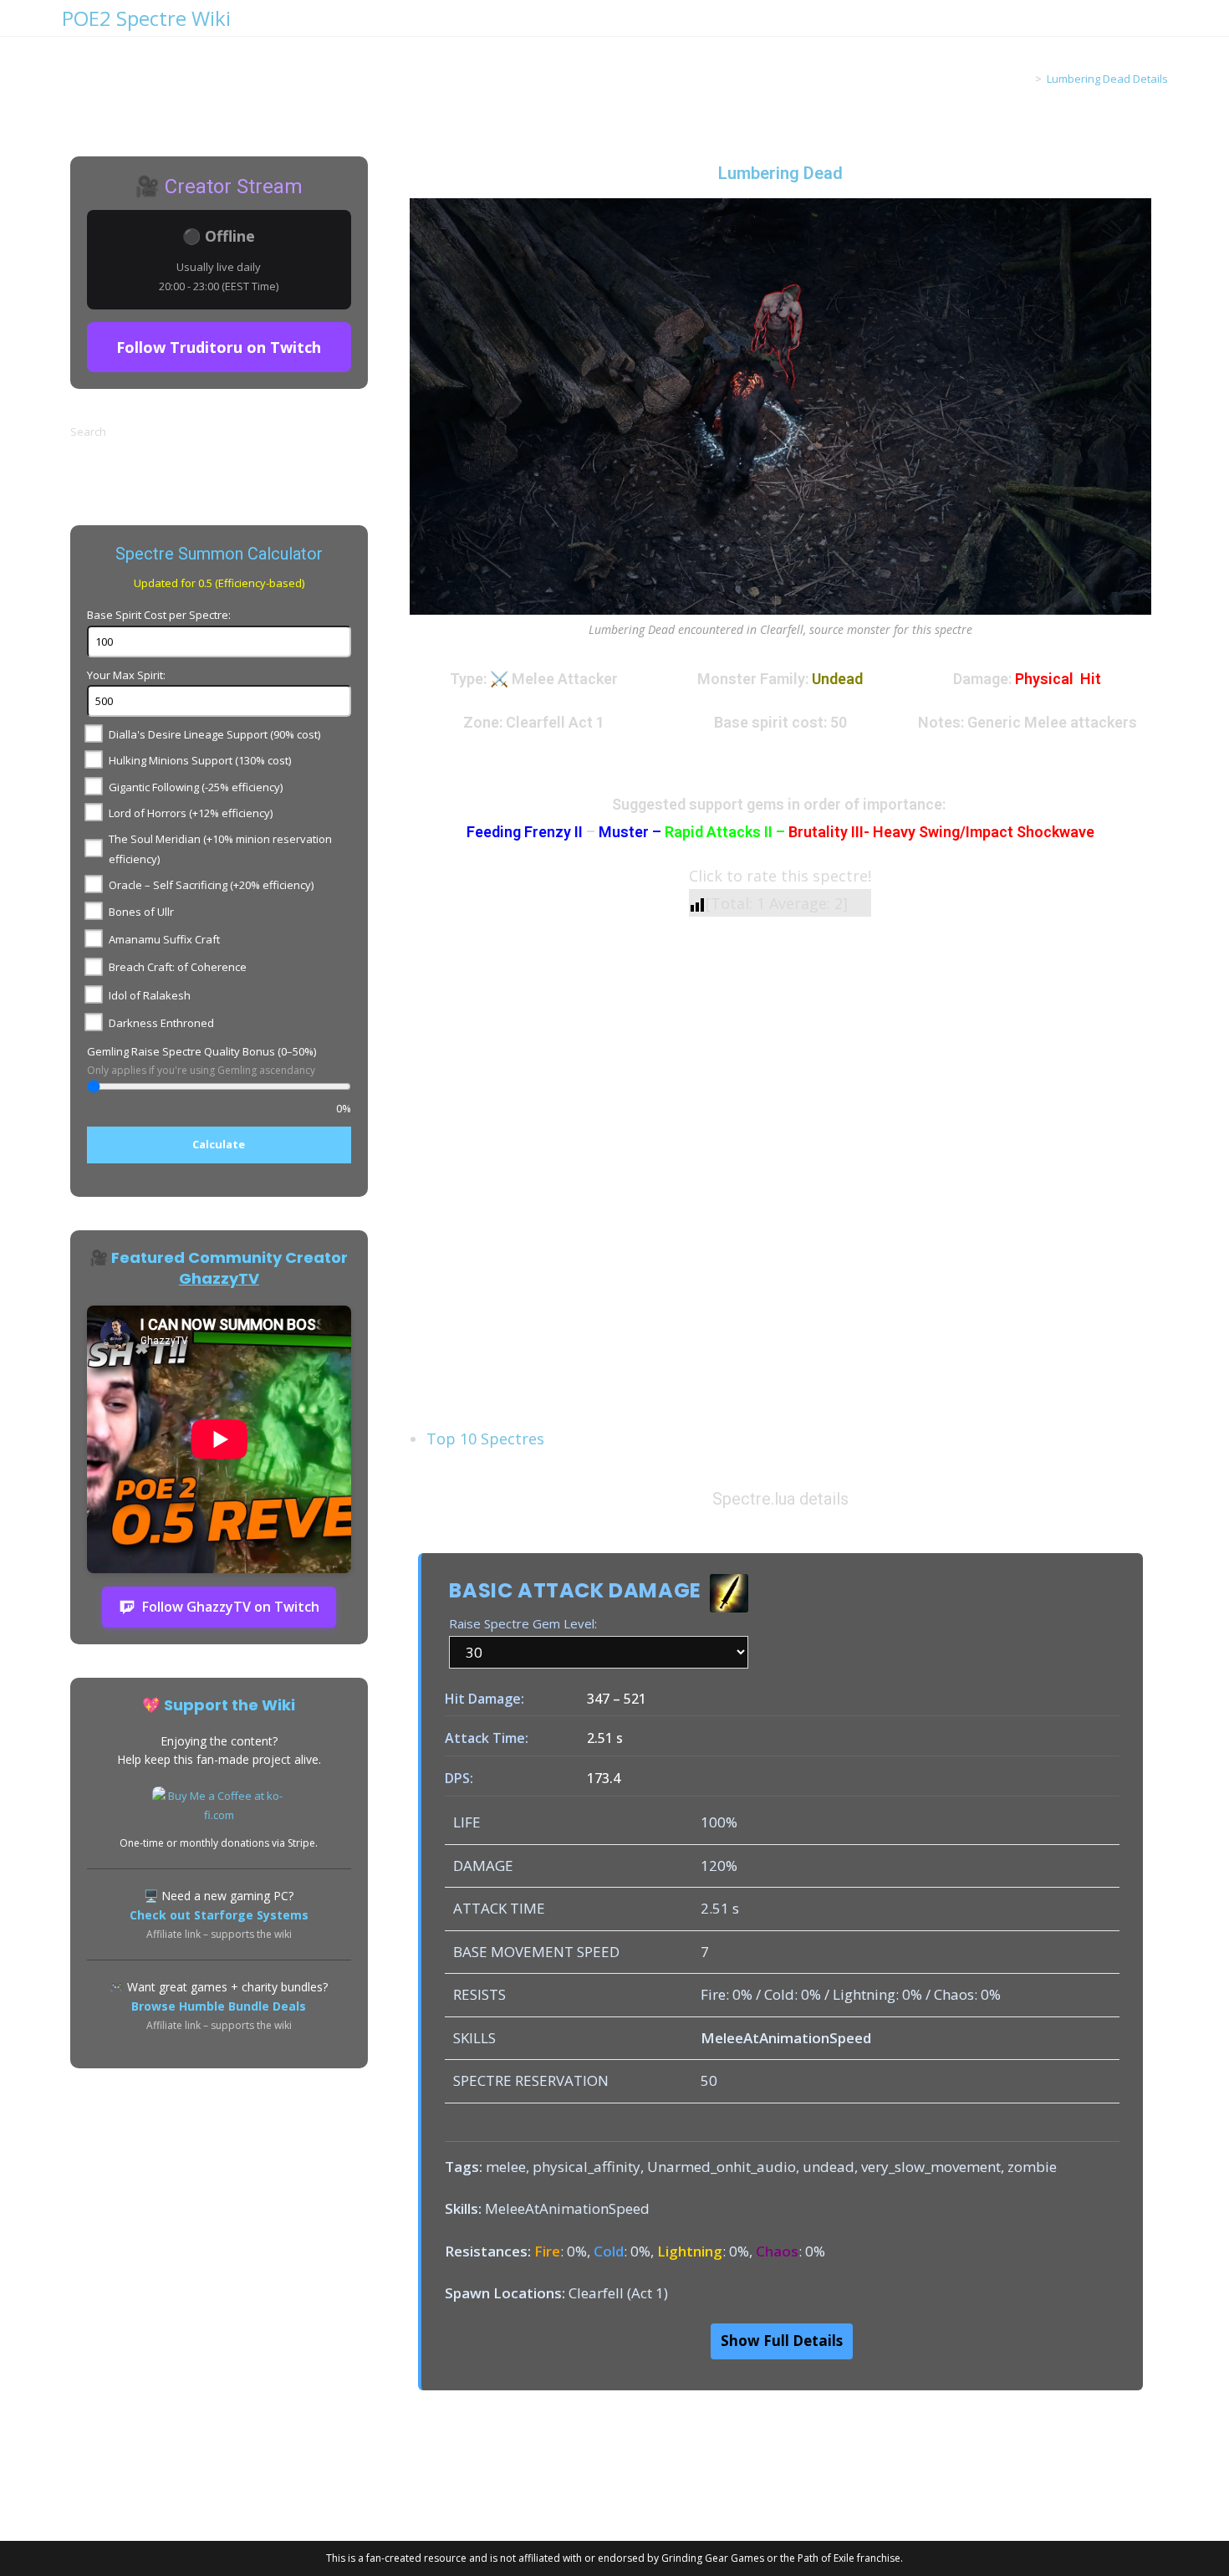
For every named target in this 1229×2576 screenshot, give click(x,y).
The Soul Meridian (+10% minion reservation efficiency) (220, 848)
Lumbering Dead (780, 173)
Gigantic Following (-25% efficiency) (196, 787)
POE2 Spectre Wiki (146, 18)
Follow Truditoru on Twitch (219, 347)
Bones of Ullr (141, 912)
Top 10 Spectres (485, 1439)
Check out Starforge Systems (219, 1915)
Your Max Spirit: (126, 675)
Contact (328, 2497)
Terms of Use (258, 2497)
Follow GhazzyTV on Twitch (231, 1607)
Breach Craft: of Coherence (178, 967)
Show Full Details (782, 2341)
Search (88, 432)
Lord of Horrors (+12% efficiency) (191, 813)
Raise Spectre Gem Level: (523, 1623)
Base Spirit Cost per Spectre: (159, 615)
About (107, 2497)
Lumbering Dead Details (1107, 79)
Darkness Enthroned (161, 1023)
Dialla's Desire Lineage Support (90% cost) (214, 734)
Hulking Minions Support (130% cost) (200, 760)
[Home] (1026, 79)
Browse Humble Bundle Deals (219, 2006)
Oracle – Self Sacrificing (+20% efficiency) (211, 885)
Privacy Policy (172, 2497)
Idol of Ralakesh (150, 995)
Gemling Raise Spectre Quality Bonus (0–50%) (201, 1051)
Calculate (219, 1144)
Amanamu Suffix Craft (164, 939)
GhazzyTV (219, 1278)
